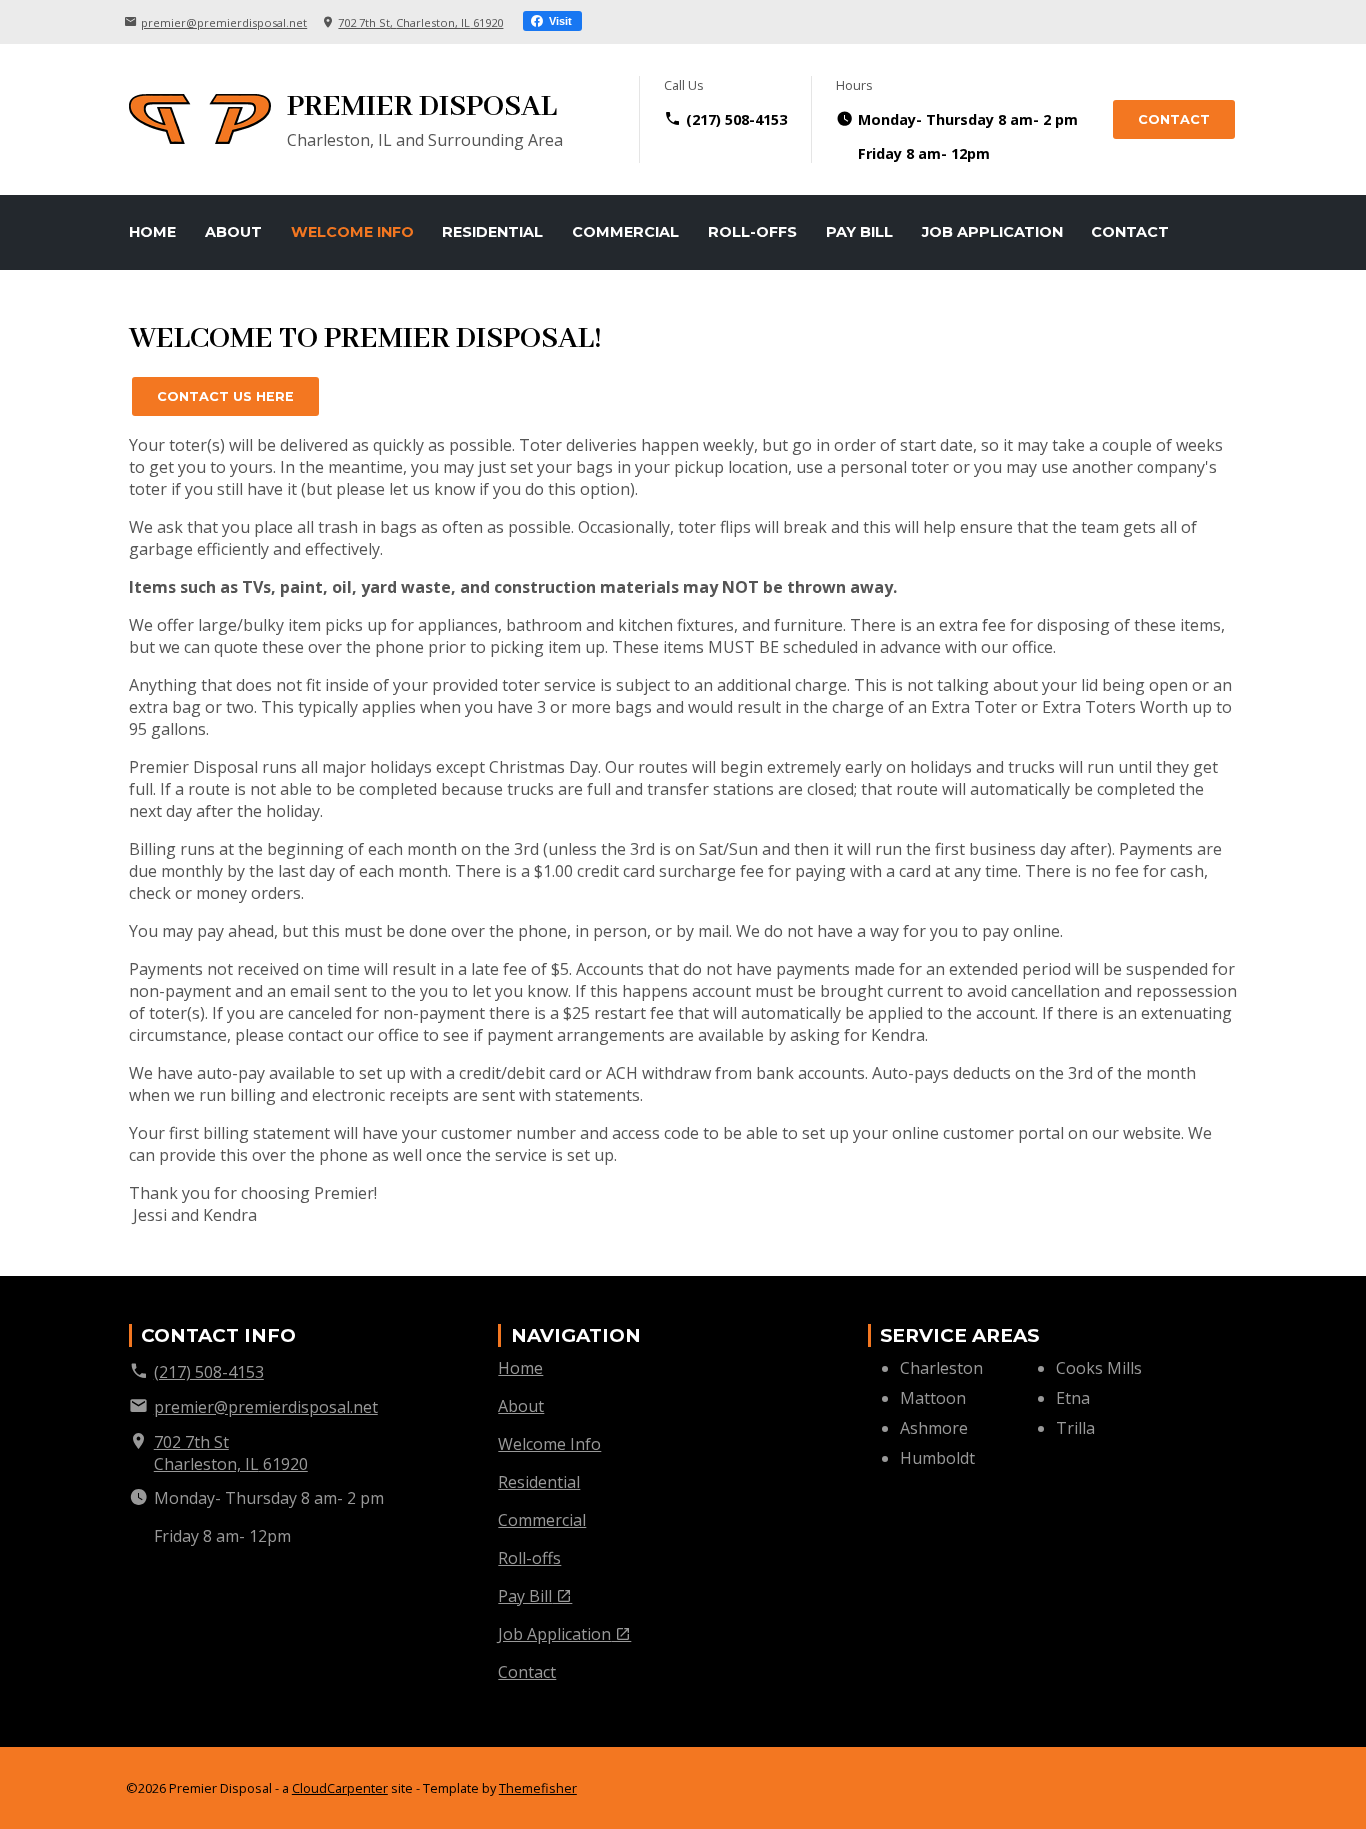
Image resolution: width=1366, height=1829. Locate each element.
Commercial (625, 232)
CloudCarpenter (340, 1788)
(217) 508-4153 (736, 119)
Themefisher (538, 1788)
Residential (492, 232)
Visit (559, 21)
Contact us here (225, 396)
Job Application (992, 232)
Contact (1174, 119)
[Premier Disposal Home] (200, 119)
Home (152, 232)
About (233, 232)
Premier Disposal (422, 107)
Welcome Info (352, 232)
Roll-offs (752, 232)
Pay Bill (859, 232)
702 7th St (420, 22)
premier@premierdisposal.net (224, 22)
